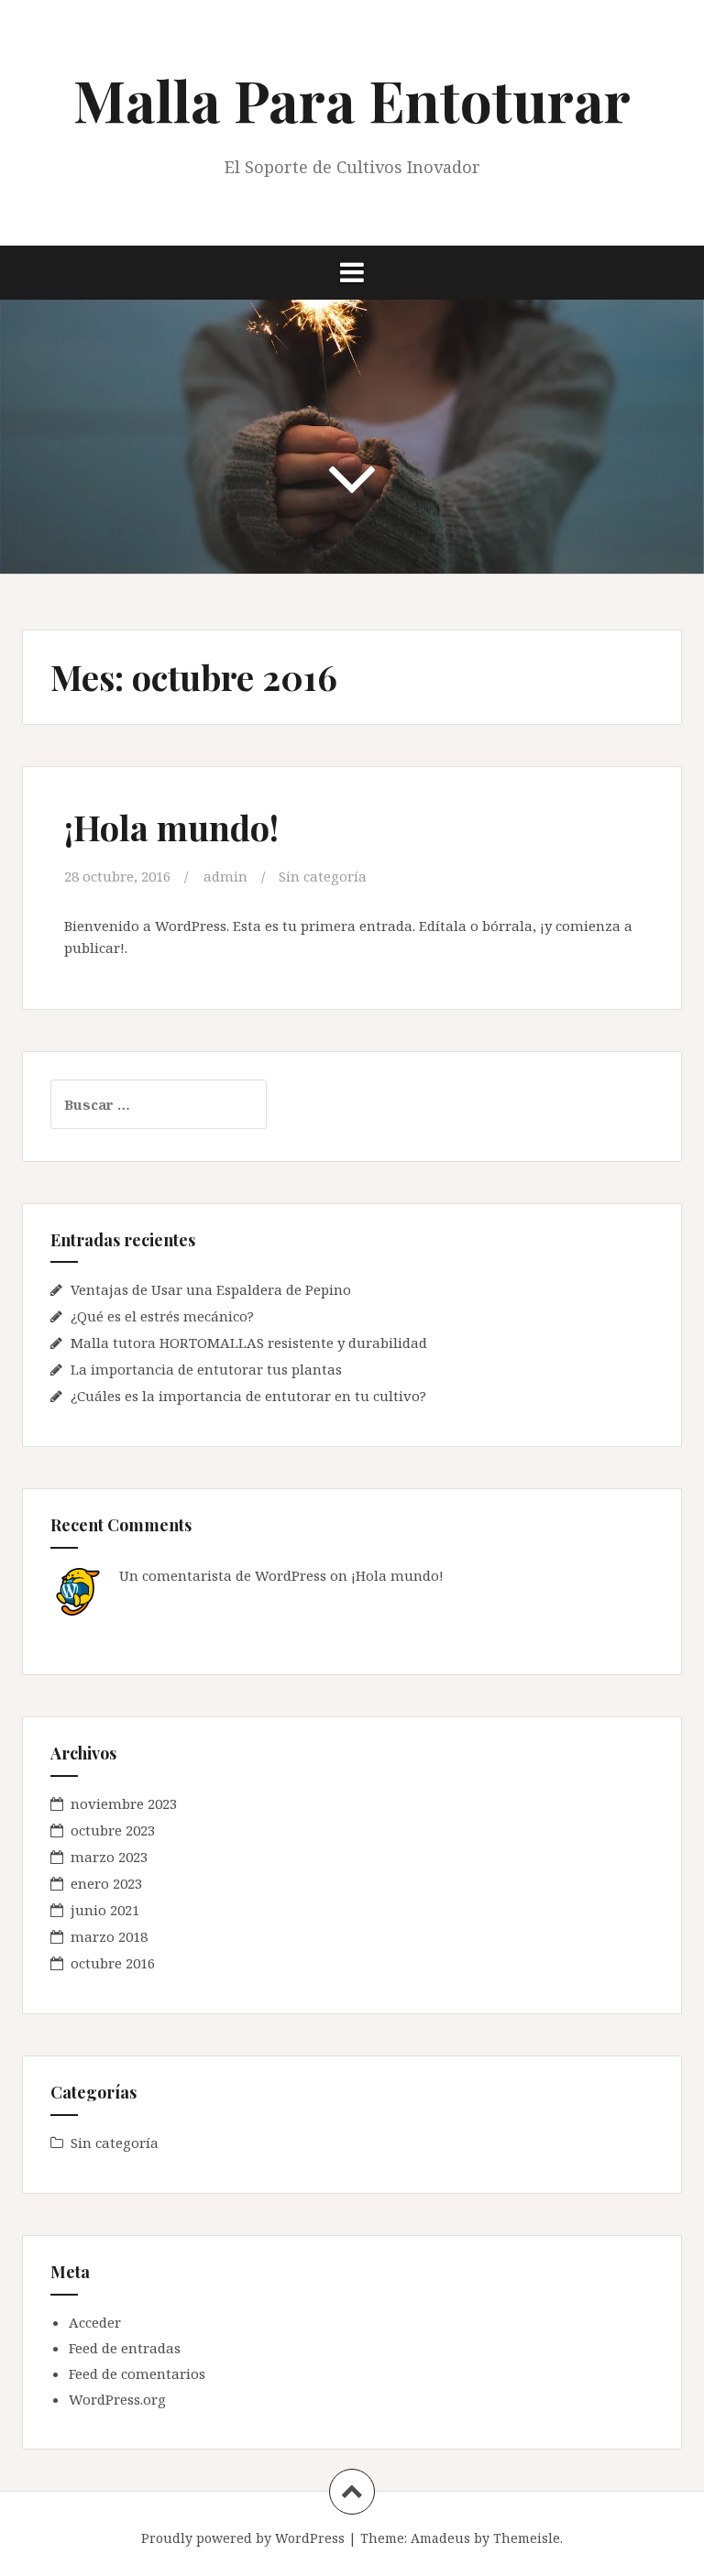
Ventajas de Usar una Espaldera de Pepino (211, 1289)
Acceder (95, 2322)
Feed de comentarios (137, 2373)
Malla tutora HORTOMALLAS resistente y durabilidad (249, 1343)
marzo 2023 (109, 1857)
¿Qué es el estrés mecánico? (162, 1316)
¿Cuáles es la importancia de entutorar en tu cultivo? (248, 1396)
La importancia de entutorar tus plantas (206, 1369)
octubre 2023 (113, 1830)
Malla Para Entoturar (352, 99)
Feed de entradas (125, 2348)
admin (225, 876)
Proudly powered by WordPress (243, 2538)
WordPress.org (117, 2399)
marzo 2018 (109, 1936)
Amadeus (440, 2538)
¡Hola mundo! (171, 827)
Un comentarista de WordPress (223, 1575)
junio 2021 (105, 1910)
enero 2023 (106, 1883)
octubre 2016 (113, 1963)
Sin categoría (323, 876)
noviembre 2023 (124, 1803)
